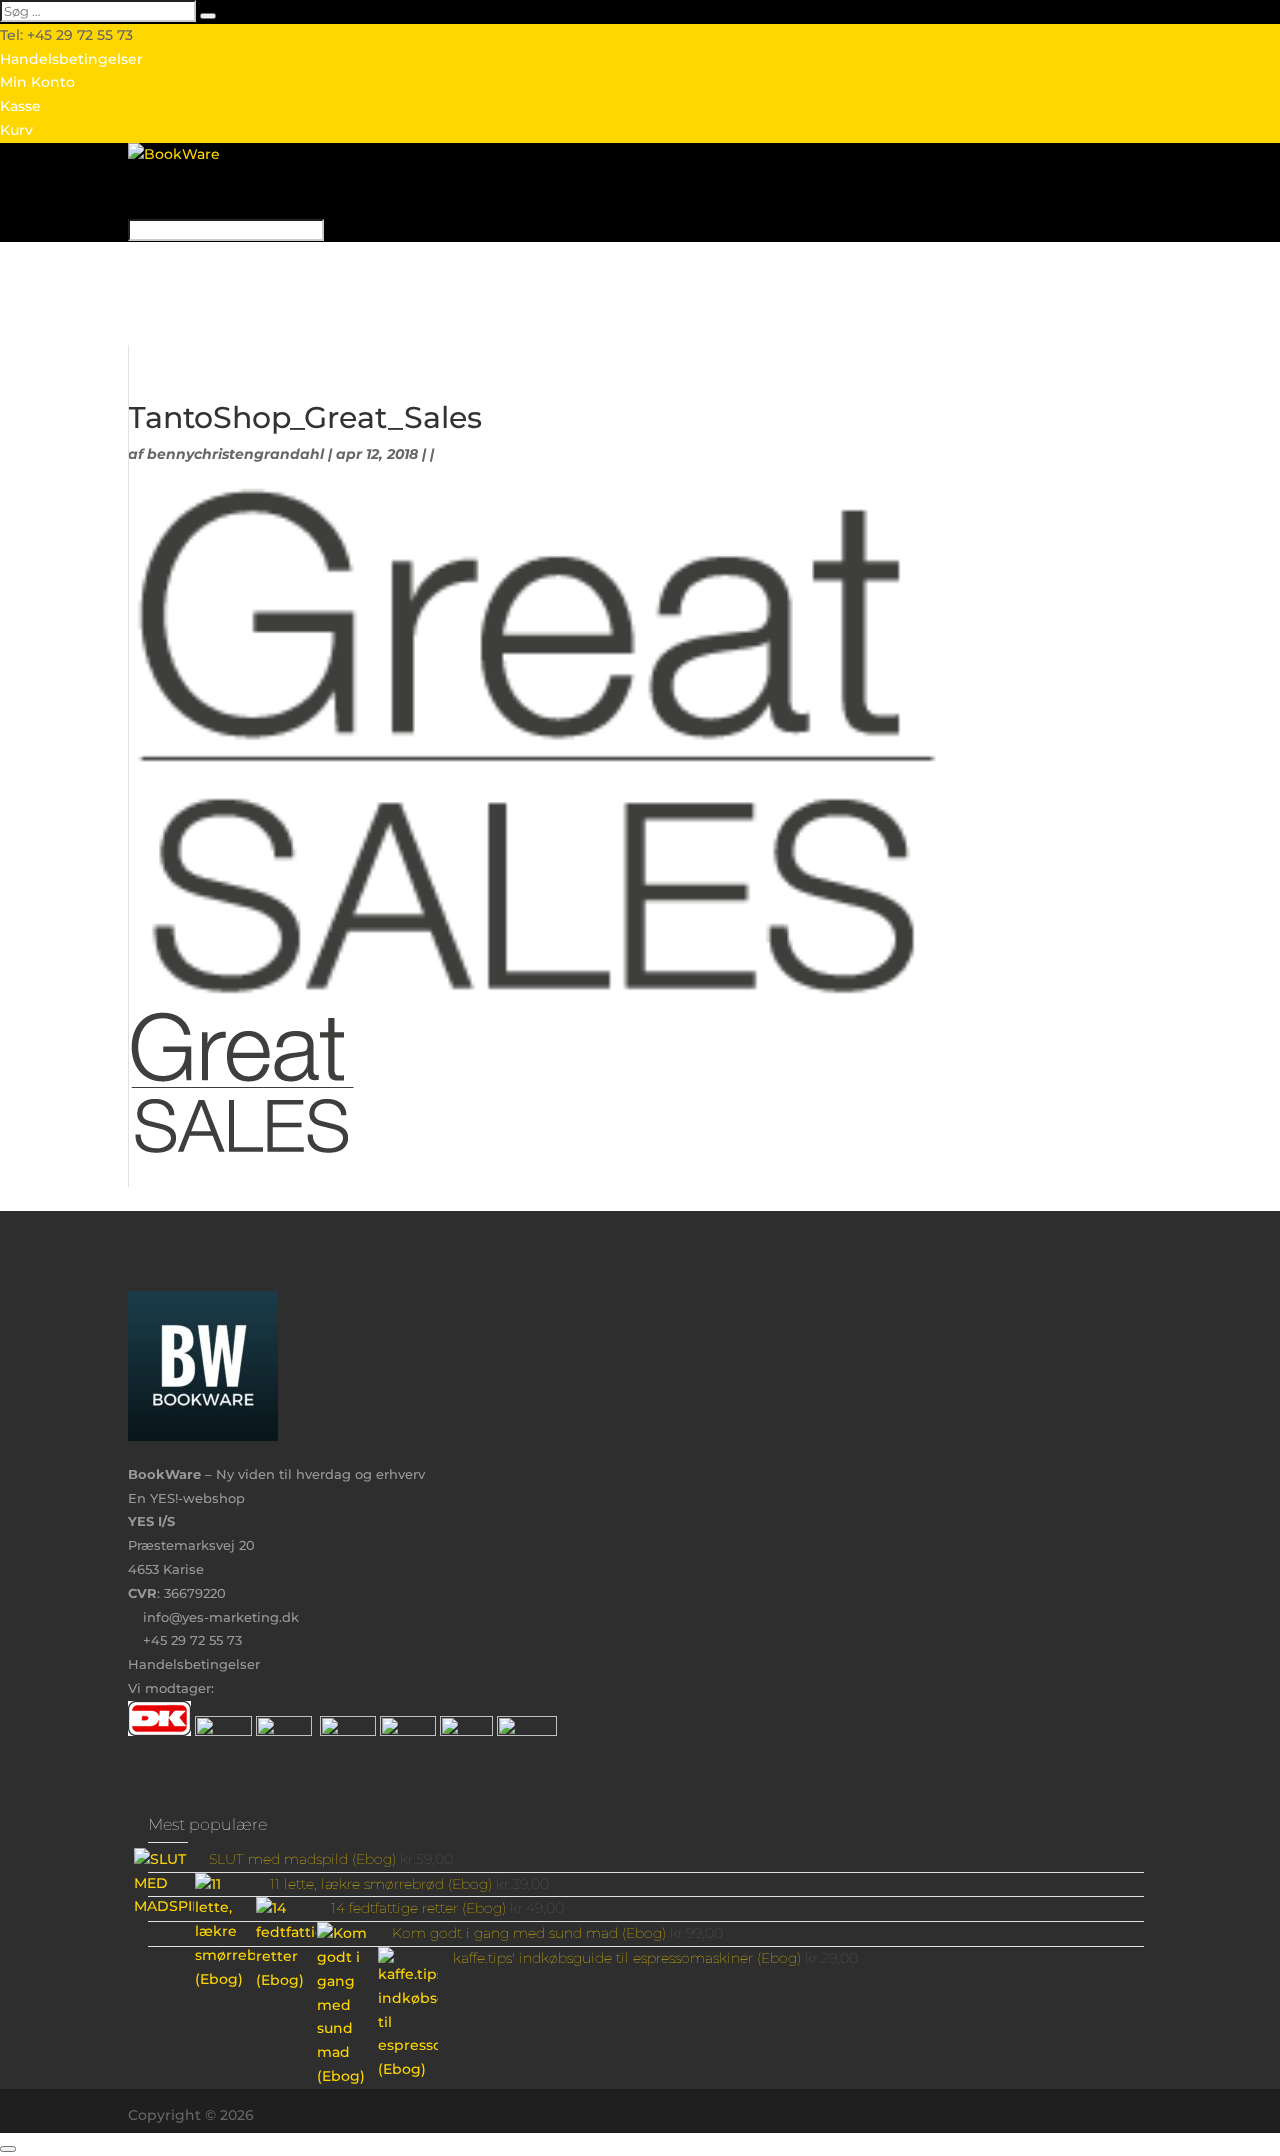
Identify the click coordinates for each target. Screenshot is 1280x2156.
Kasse (20, 106)
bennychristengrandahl (235, 454)
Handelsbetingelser (71, 59)
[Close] (8, 2149)
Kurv (16, 130)
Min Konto (37, 82)
